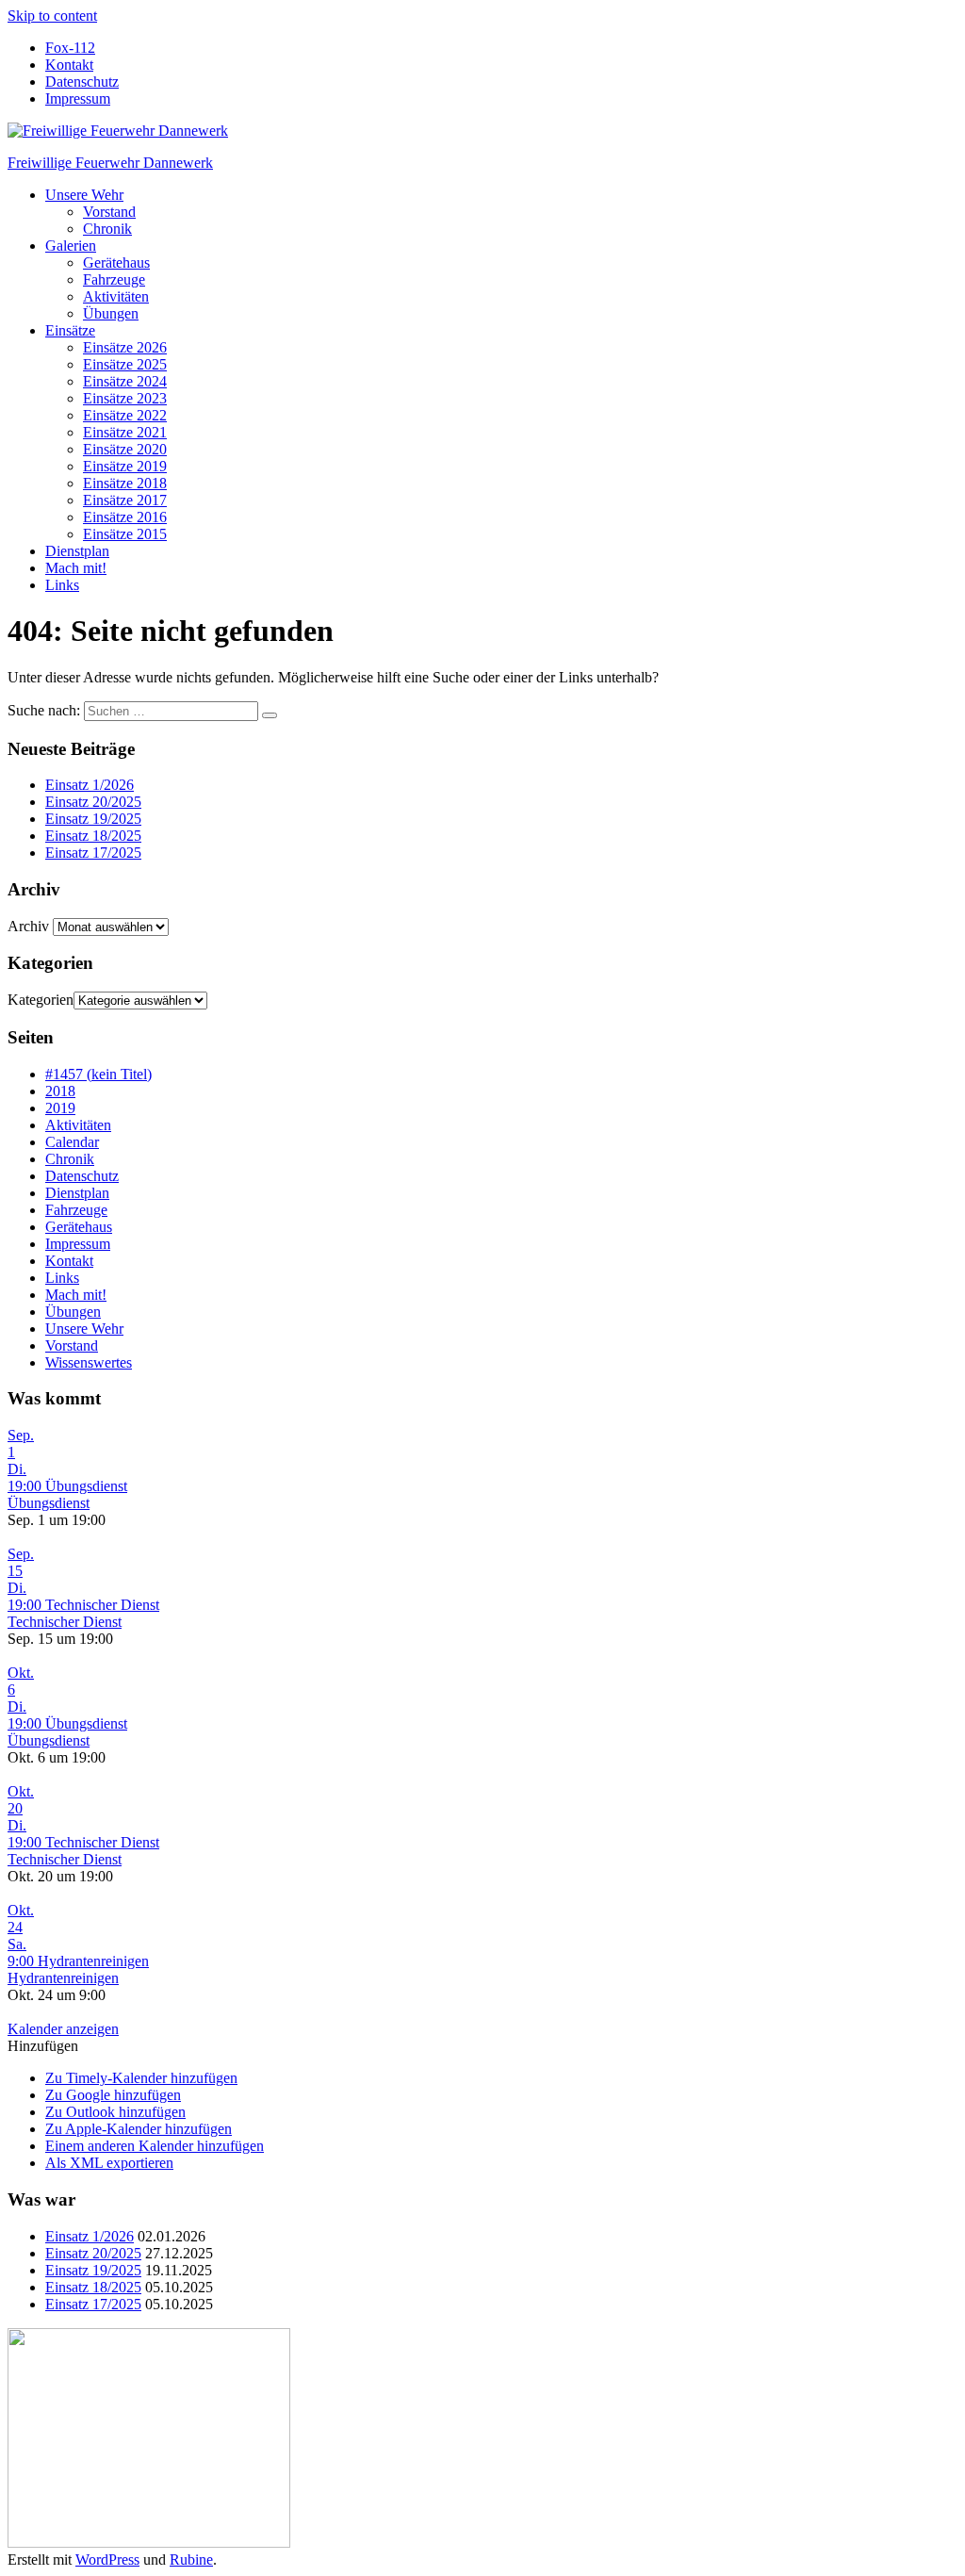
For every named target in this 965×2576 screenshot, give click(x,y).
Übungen (111, 313)
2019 (60, 1108)
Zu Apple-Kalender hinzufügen (139, 2129)
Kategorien (41, 1000)
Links (62, 585)
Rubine (191, 2560)
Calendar (72, 1142)
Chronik (107, 229)
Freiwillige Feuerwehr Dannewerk (110, 163)
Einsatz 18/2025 (93, 836)
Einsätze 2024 (125, 381)
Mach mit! (76, 568)
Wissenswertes (89, 1362)
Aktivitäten (116, 296)
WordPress (107, 2560)
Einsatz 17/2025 (93, 853)
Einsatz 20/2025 (93, 802)
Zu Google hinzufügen (113, 2095)
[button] (43, 2046)
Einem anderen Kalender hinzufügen (155, 2146)
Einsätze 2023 (125, 398)
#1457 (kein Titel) (98, 1074)
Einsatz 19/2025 (93, 819)
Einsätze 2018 (125, 483)
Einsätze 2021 (125, 432)
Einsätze (70, 330)
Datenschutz (82, 82)
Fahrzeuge (114, 279)
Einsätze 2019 (125, 466)
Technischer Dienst (65, 1622)
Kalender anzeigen (63, 2029)
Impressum (78, 98)
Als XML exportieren (109, 2163)
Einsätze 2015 (125, 534)
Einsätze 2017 (125, 500)
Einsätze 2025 (125, 364)
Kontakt (69, 65)
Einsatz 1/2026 (90, 785)
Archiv (28, 926)
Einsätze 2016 (125, 517)
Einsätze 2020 (125, 449)
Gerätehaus (116, 263)
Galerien (71, 246)
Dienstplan (77, 551)
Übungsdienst (49, 1503)
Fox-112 (70, 48)
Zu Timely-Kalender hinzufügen (141, 2078)
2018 (60, 1091)
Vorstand (109, 212)
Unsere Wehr (84, 195)
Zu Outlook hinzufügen (115, 2112)
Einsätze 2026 (125, 347)
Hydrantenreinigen (63, 1978)
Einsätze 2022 (125, 415)
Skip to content (52, 16)
